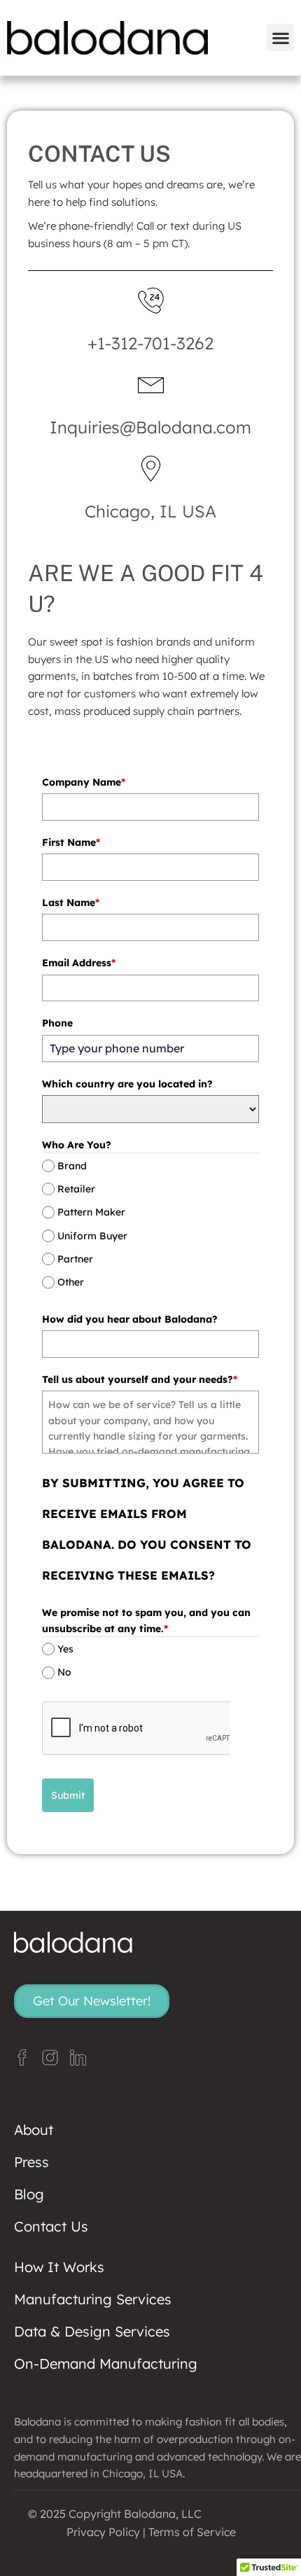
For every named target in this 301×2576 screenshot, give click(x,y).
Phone (57, 1023)
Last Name (71, 903)
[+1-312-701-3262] (151, 301)
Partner (75, 1259)
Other (71, 1282)
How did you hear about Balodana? (130, 1319)
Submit (68, 1795)
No (64, 1673)
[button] (280, 37)
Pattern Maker (91, 1212)
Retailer (76, 1189)
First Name (71, 842)
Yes (65, 1649)
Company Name (84, 782)
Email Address (79, 963)
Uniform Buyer (92, 1236)
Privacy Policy (103, 2532)
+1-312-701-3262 (150, 343)
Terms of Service (192, 2532)
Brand (72, 1166)
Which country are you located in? (127, 1084)
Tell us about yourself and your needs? (140, 1379)
